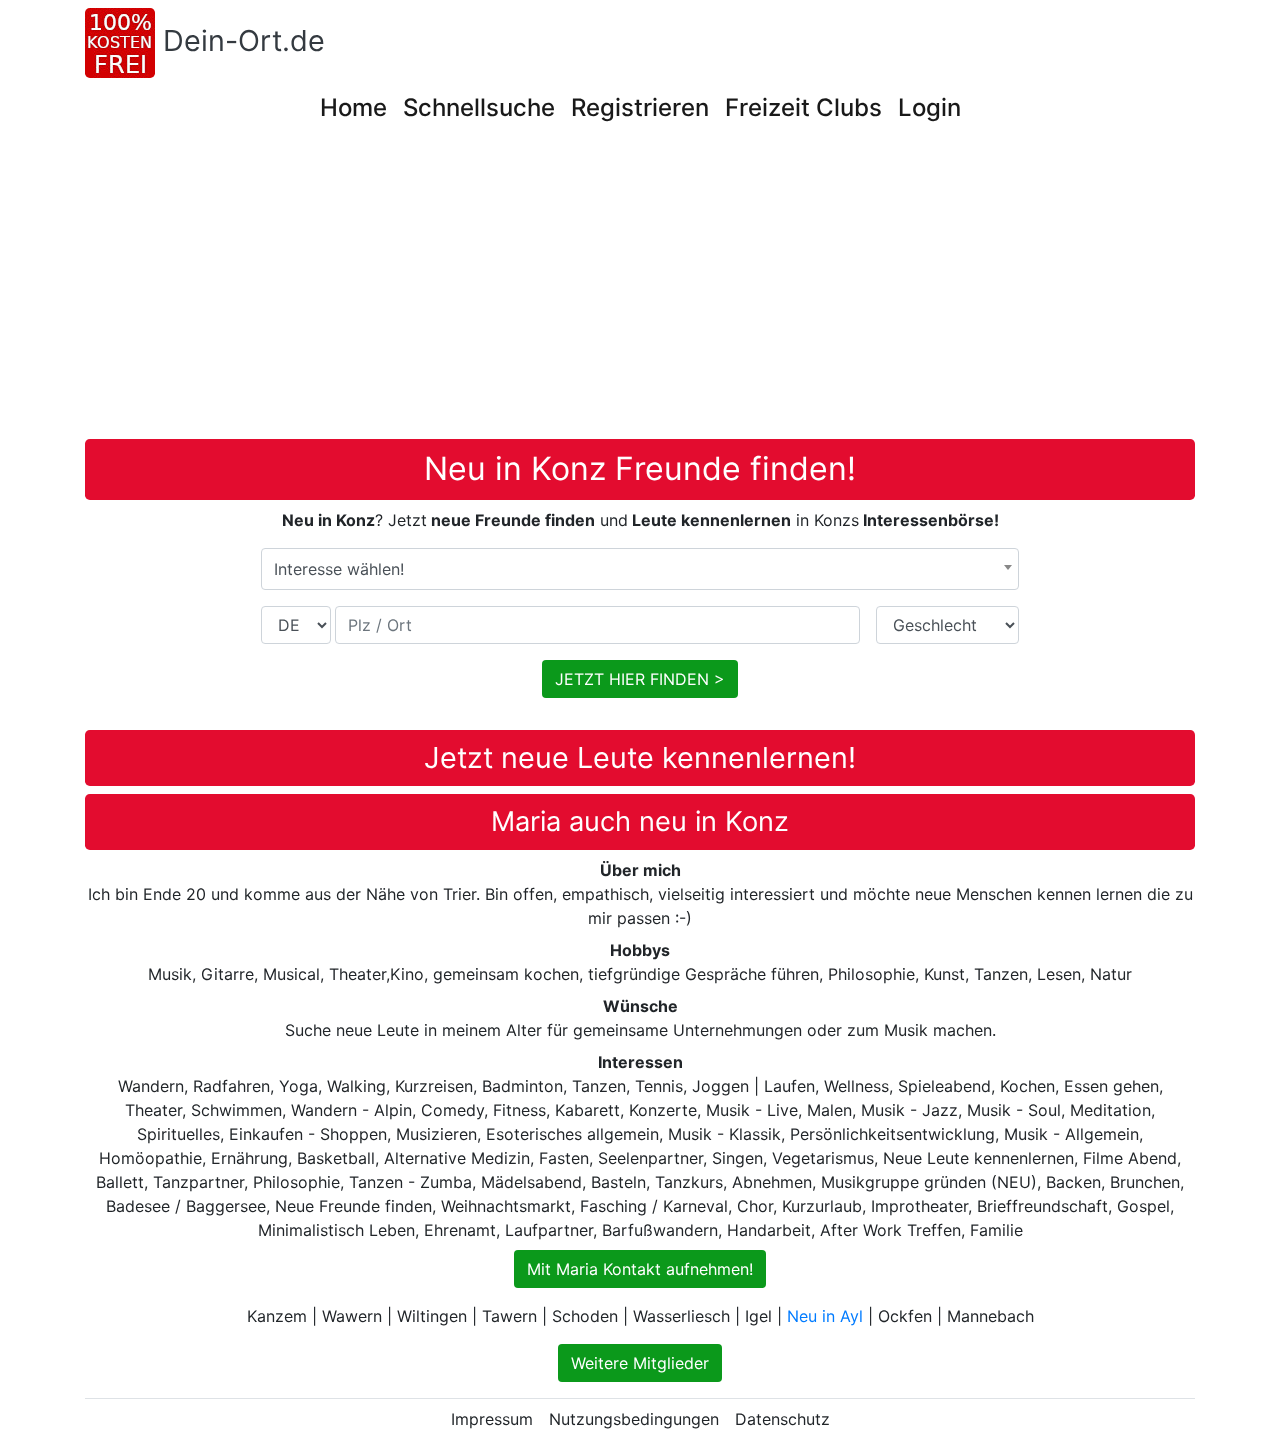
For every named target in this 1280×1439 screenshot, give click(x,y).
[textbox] (640, 569)
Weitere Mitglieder (640, 1363)
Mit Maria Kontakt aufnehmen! (640, 1269)
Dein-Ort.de (244, 40)
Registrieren (640, 107)
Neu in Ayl (825, 1316)
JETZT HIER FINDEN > (640, 679)
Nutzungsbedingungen (634, 1419)
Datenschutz (782, 1419)
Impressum (492, 1419)
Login (929, 107)
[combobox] (640, 569)
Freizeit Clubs (803, 107)
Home (353, 107)
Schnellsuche (479, 107)
